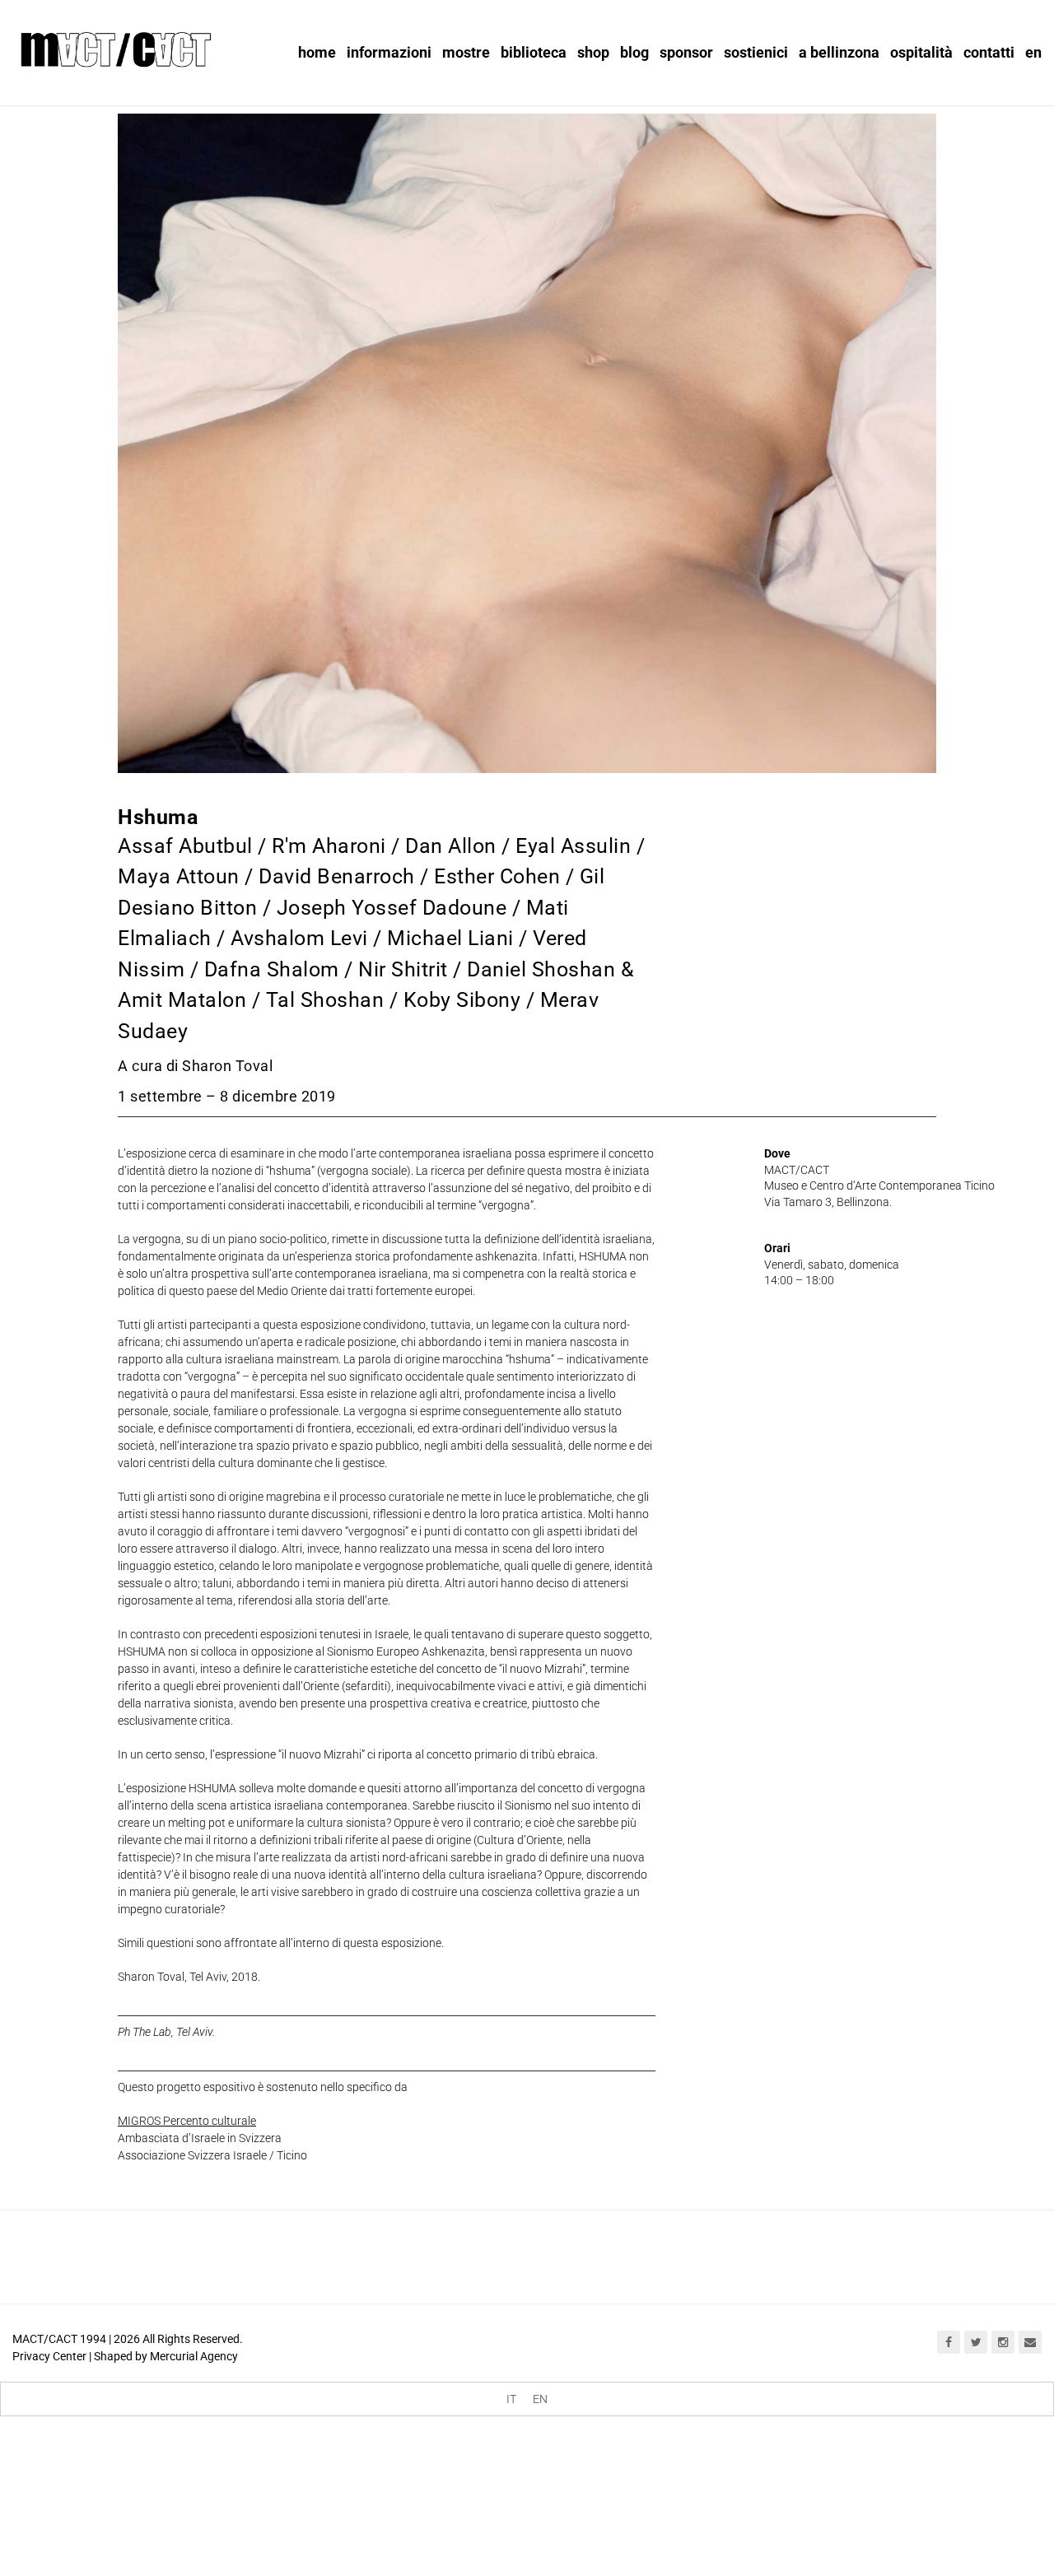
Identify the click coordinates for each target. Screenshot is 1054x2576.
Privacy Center (49, 2356)
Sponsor (686, 52)
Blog (634, 52)
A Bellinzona (839, 52)
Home (317, 52)
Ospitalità (921, 52)
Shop (593, 52)
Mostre (466, 52)
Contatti (989, 52)
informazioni (389, 52)
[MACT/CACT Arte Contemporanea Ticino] (115, 47)
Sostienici (756, 52)
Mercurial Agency (194, 2356)
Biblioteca (534, 52)
